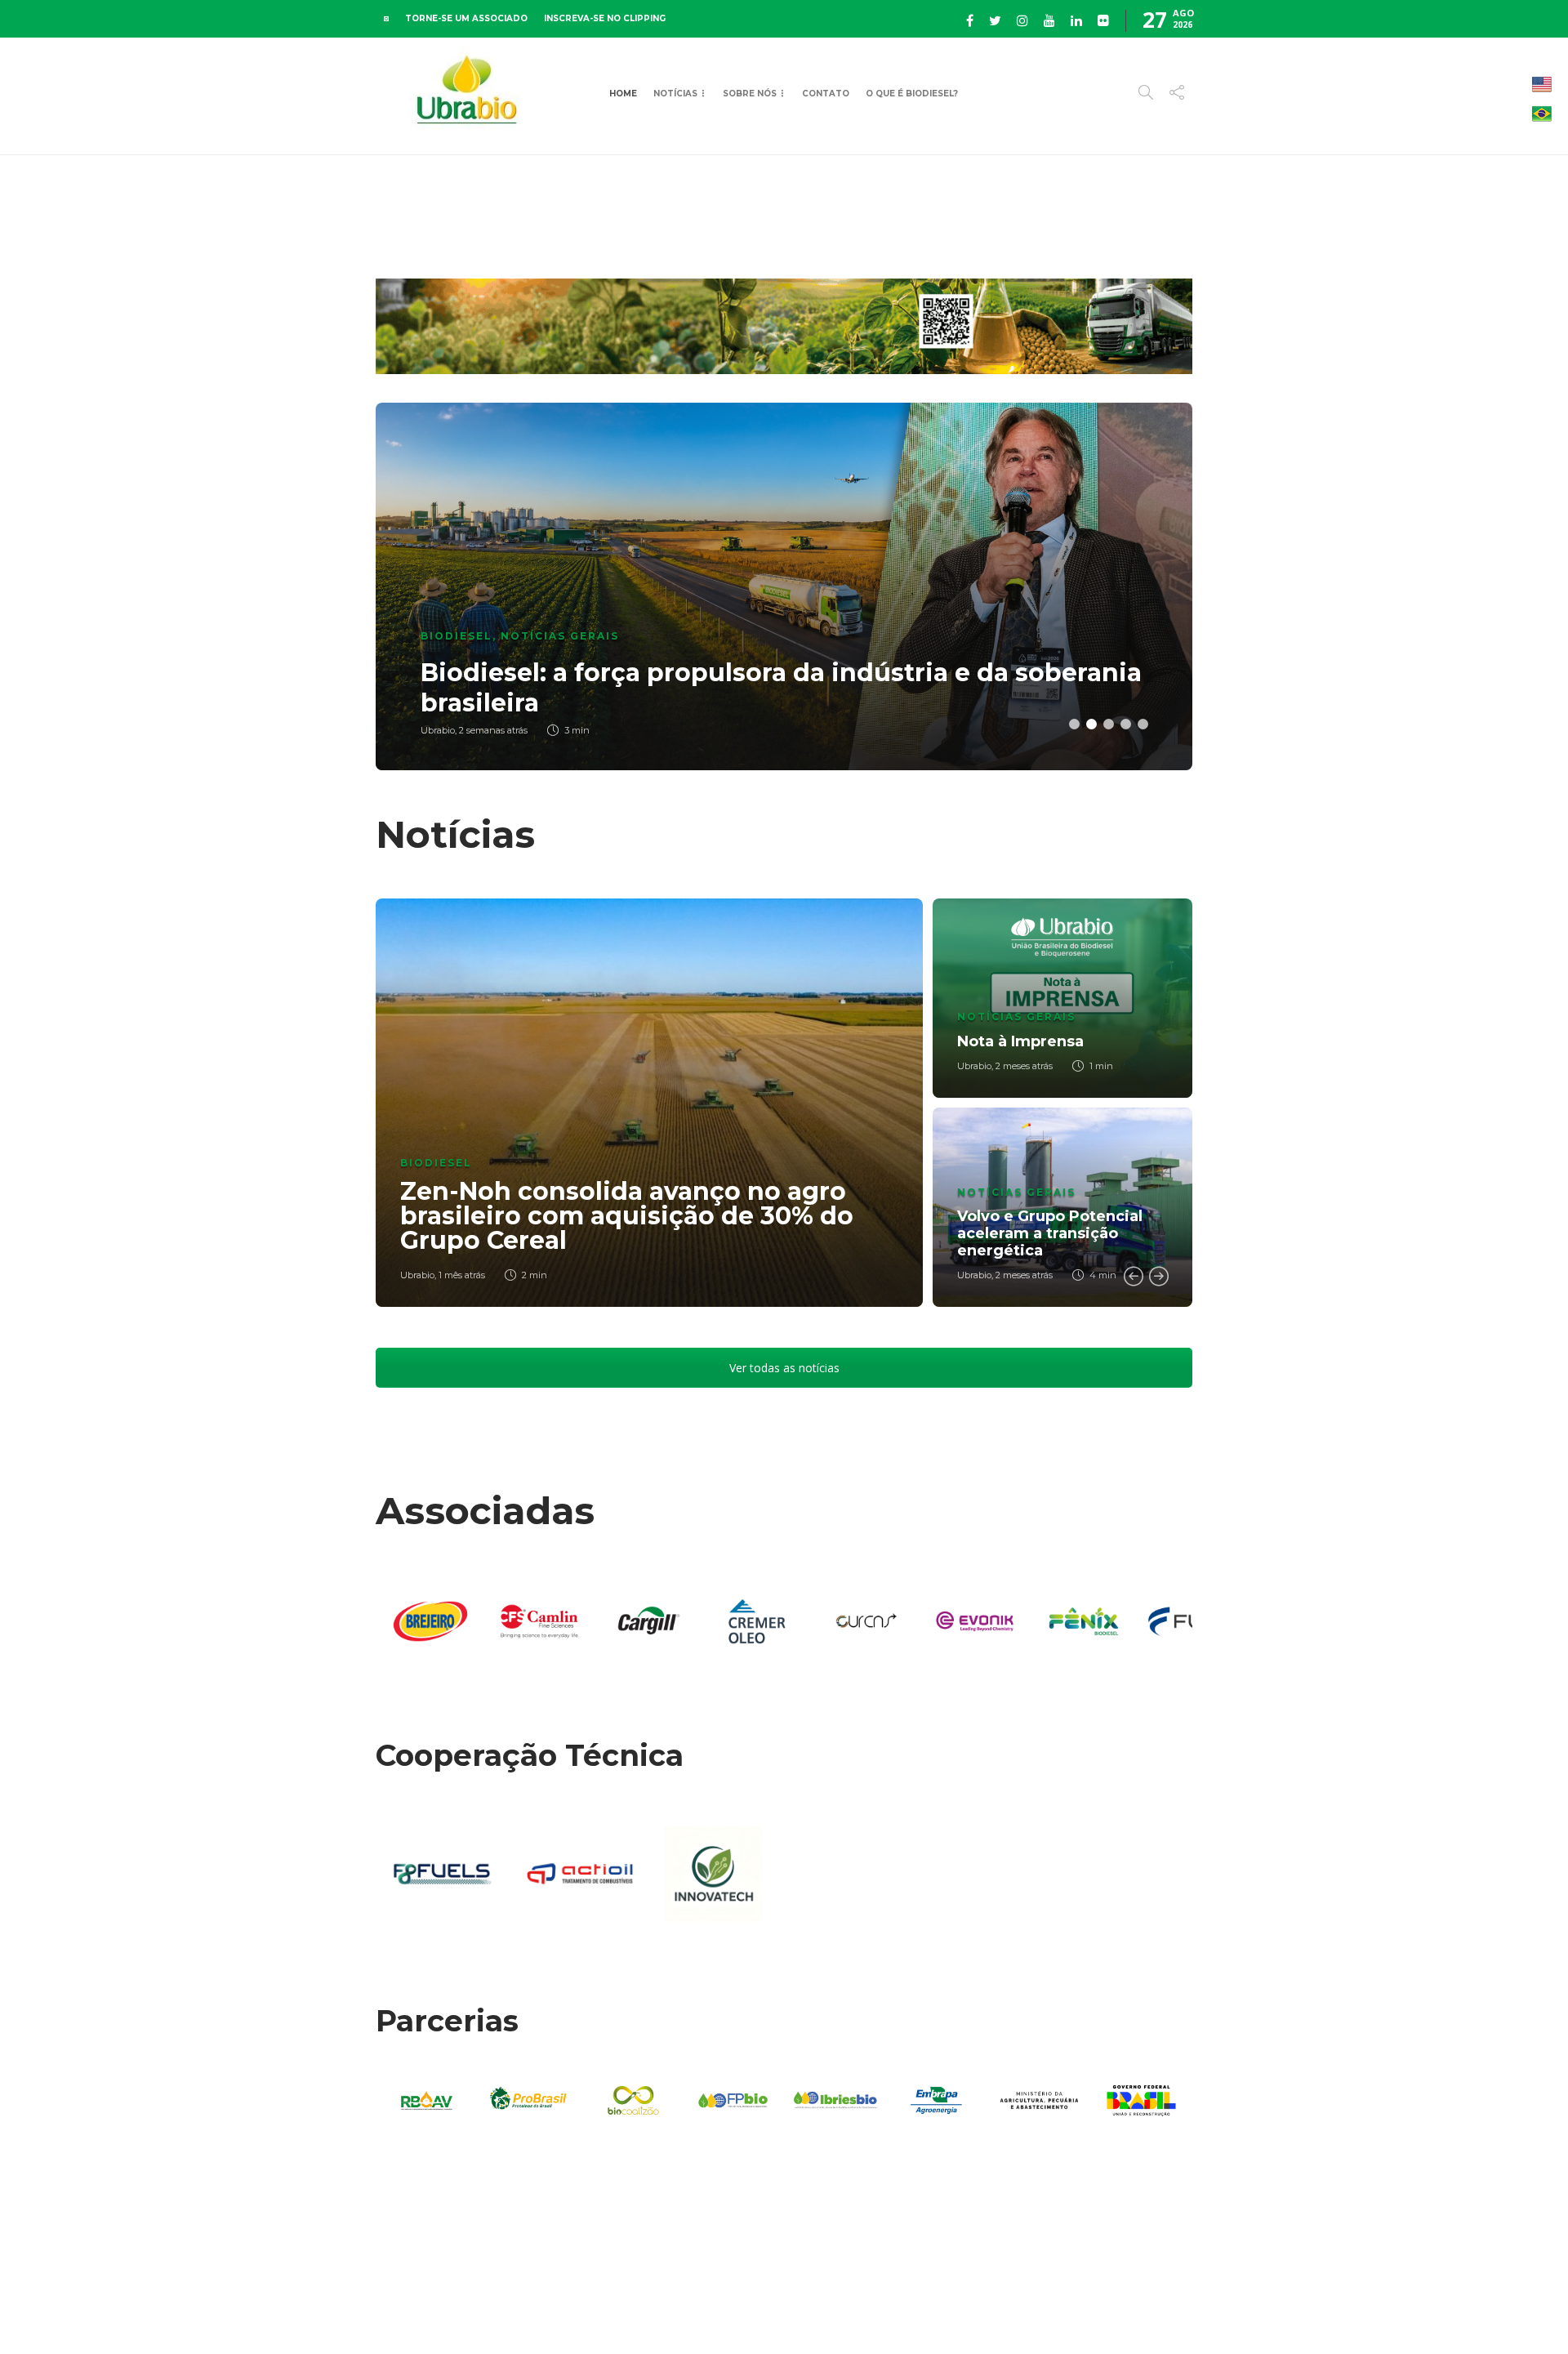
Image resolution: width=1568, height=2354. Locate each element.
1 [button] (1074, 724)
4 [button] (1126, 724)
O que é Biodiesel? (912, 94)
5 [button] (1143, 724)
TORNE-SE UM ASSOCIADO (466, 18)
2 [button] (1091, 724)
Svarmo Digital (1334, 2313)
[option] (784, 586)
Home (623, 94)
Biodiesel (457, 636)
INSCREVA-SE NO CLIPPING (605, 18)
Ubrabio (417, 1275)
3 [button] (1109, 724)
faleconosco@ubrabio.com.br (1129, 2313)
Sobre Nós (750, 94)
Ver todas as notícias (784, 1368)
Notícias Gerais (560, 636)
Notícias (675, 94)
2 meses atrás (1024, 1066)
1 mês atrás (462, 1275)
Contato (826, 94)
